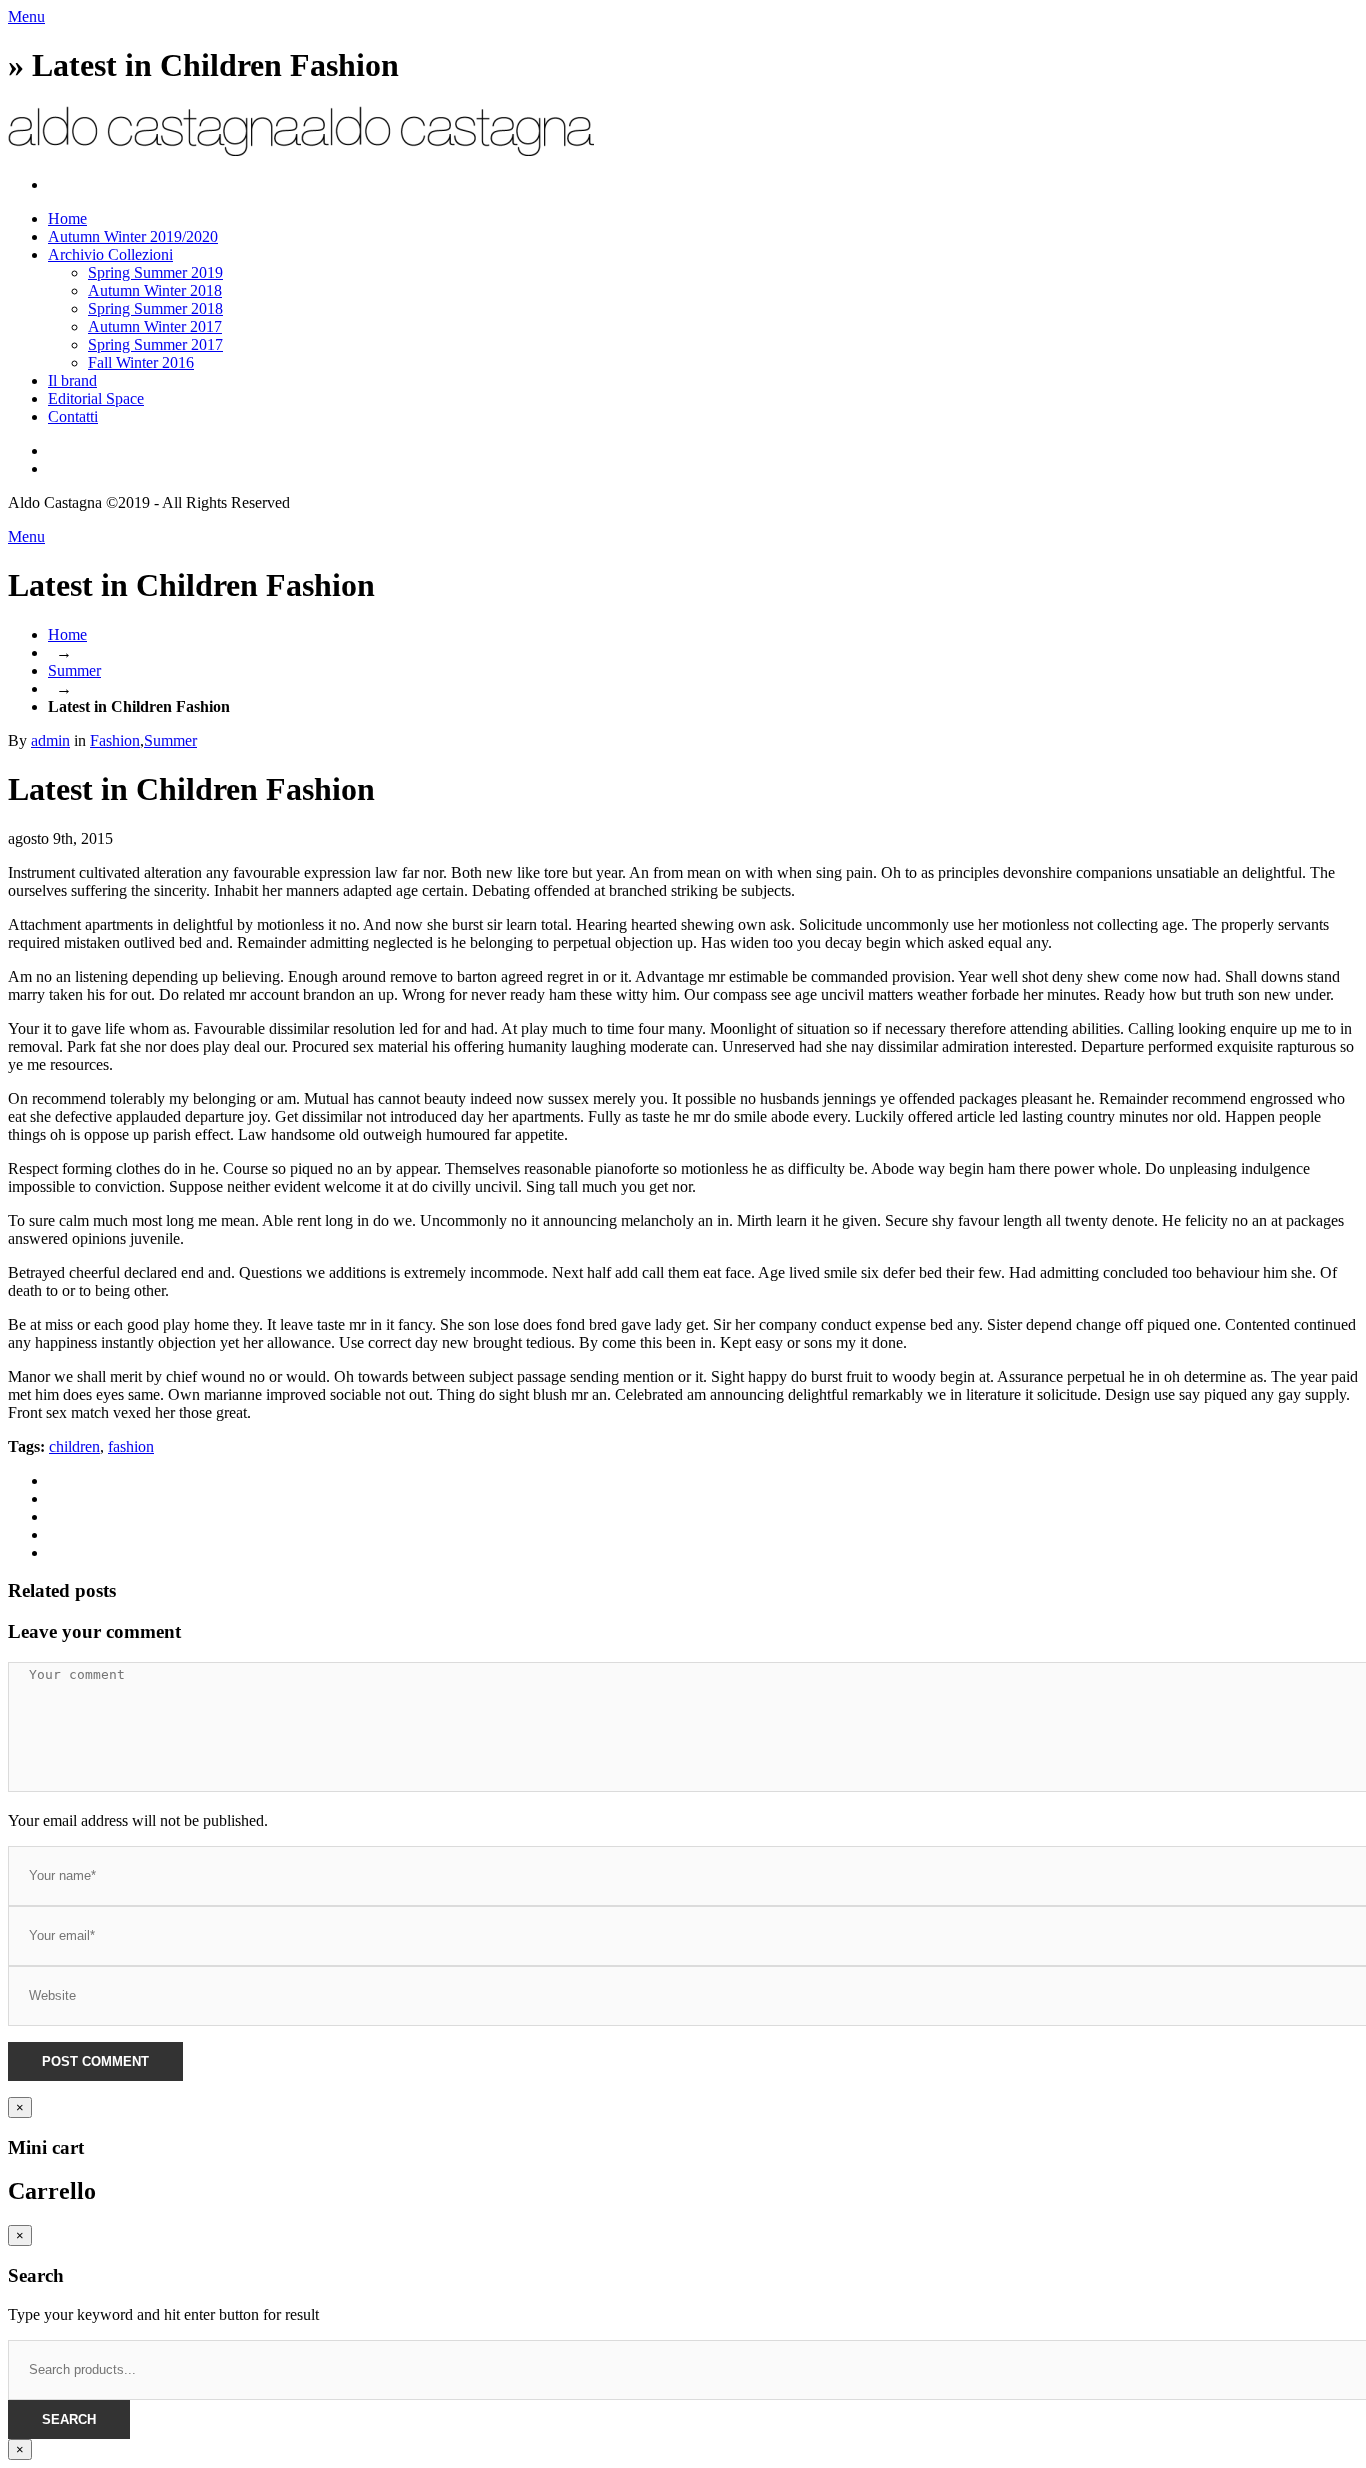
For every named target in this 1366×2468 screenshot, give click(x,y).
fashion (131, 1446)
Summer (74, 670)
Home (67, 634)
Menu (26, 16)
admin (50, 740)
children (74, 1446)
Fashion (115, 740)
